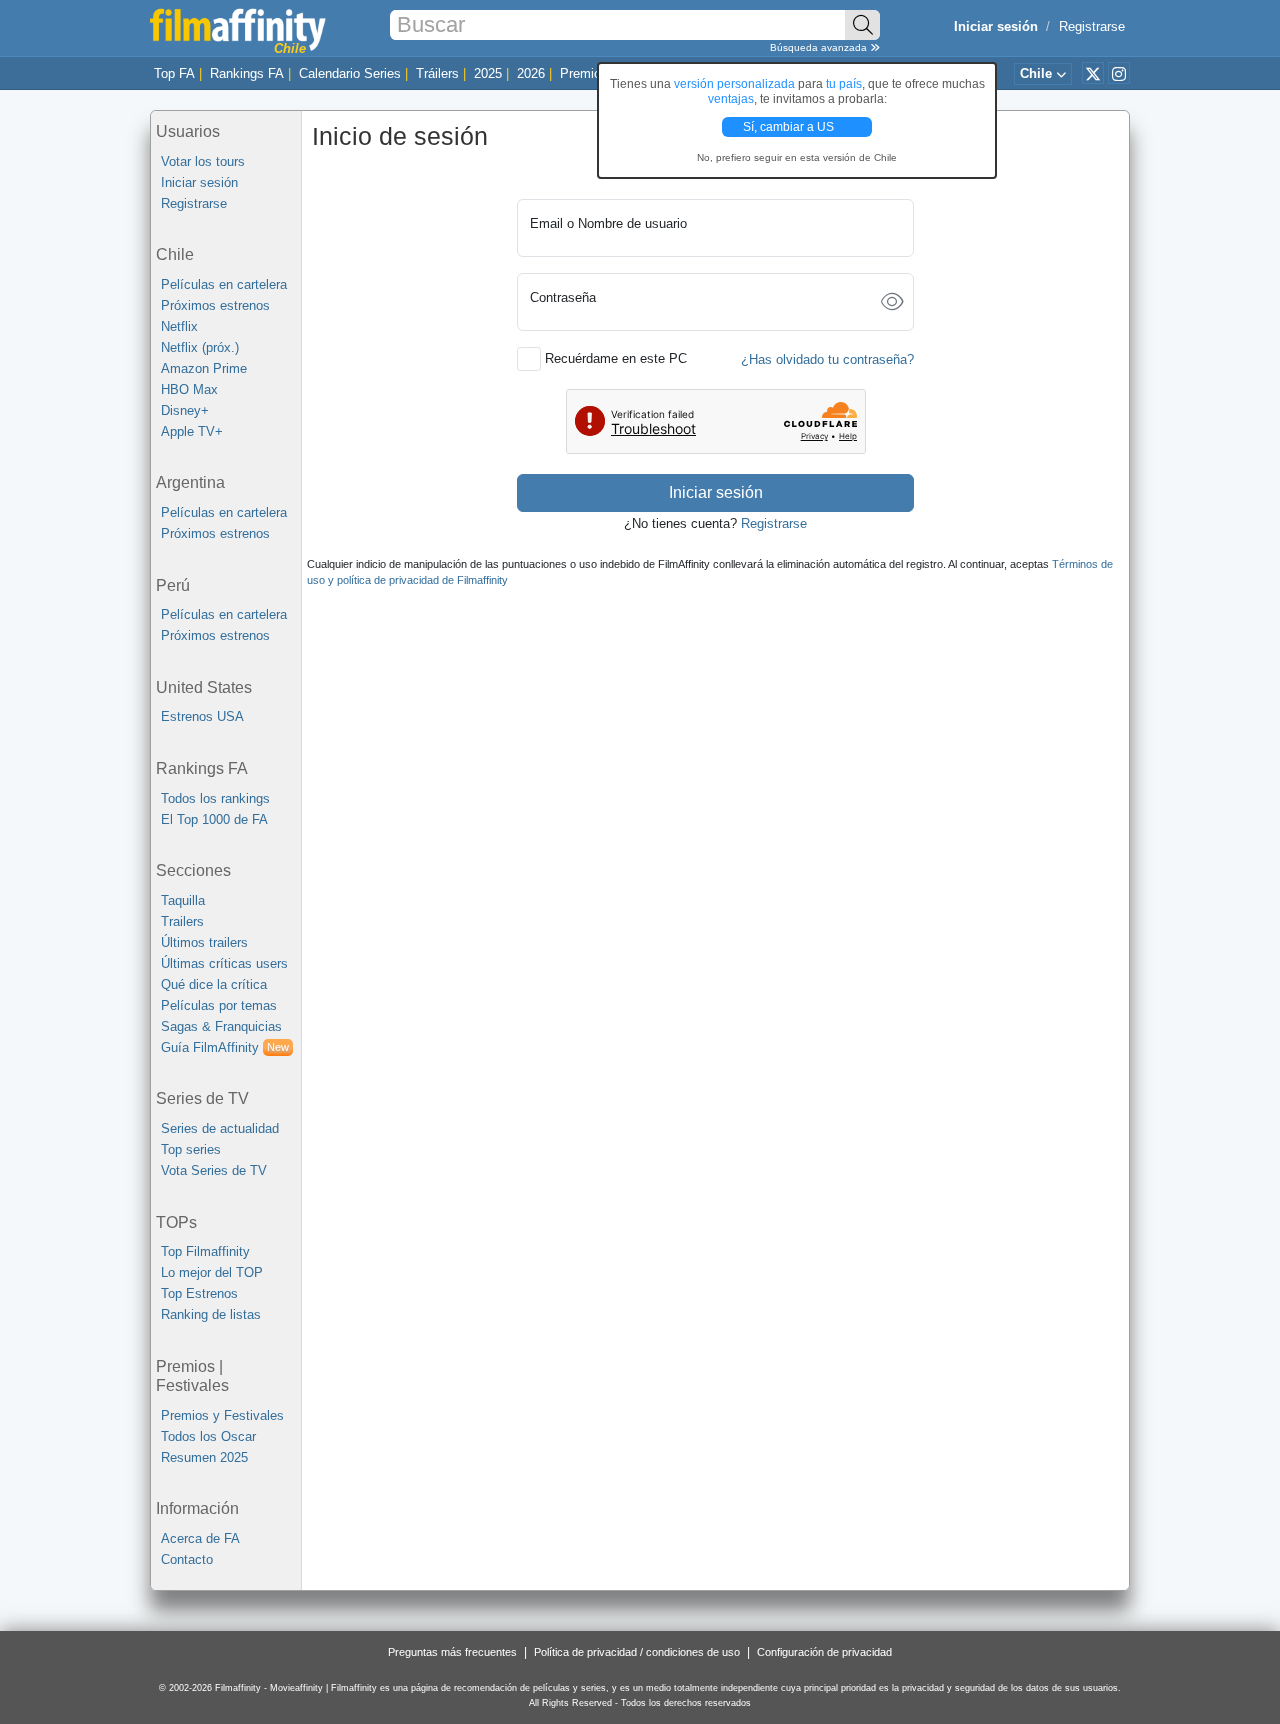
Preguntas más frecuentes (452, 1652)
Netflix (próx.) (200, 347)
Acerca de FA (200, 1538)
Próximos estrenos (215, 305)
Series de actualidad (220, 1128)
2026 (531, 73)
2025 (488, 73)
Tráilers (437, 73)
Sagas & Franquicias (221, 1026)
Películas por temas (219, 1005)
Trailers (182, 921)
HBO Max (189, 389)
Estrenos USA (202, 716)
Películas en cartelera (224, 284)
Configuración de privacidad (824, 1652)
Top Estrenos (199, 1293)
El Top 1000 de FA (214, 819)
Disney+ (185, 410)
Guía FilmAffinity (225, 1047)
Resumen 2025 (204, 1457)
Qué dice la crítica (214, 984)
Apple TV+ (192, 431)
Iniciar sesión (199, 182)
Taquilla (183, 900)
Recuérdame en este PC (616, 358)
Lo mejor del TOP (212, 1272)
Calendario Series (350, 73)
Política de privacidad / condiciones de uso (637, 1652)
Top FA (174, 73)
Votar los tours (203, 161)
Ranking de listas (211, 1314)
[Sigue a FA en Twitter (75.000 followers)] (1093, 73)
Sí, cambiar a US (790, 127)
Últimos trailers (204, 942)
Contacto (187, 1559)
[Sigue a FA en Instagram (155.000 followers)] (1119, 73)
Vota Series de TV (214, 1170)
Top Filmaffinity (205, 1251)
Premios (584, 73)
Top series (191, 1149)
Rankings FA (247, 73)
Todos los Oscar (208, 1436)
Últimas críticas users (224, 963)
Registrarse (1092, 26)
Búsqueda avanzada (820, 47)
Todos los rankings (215, 798)
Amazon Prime (204, 368)
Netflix (179, 326)
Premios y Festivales (222, 1415)
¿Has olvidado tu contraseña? (827, 359)
